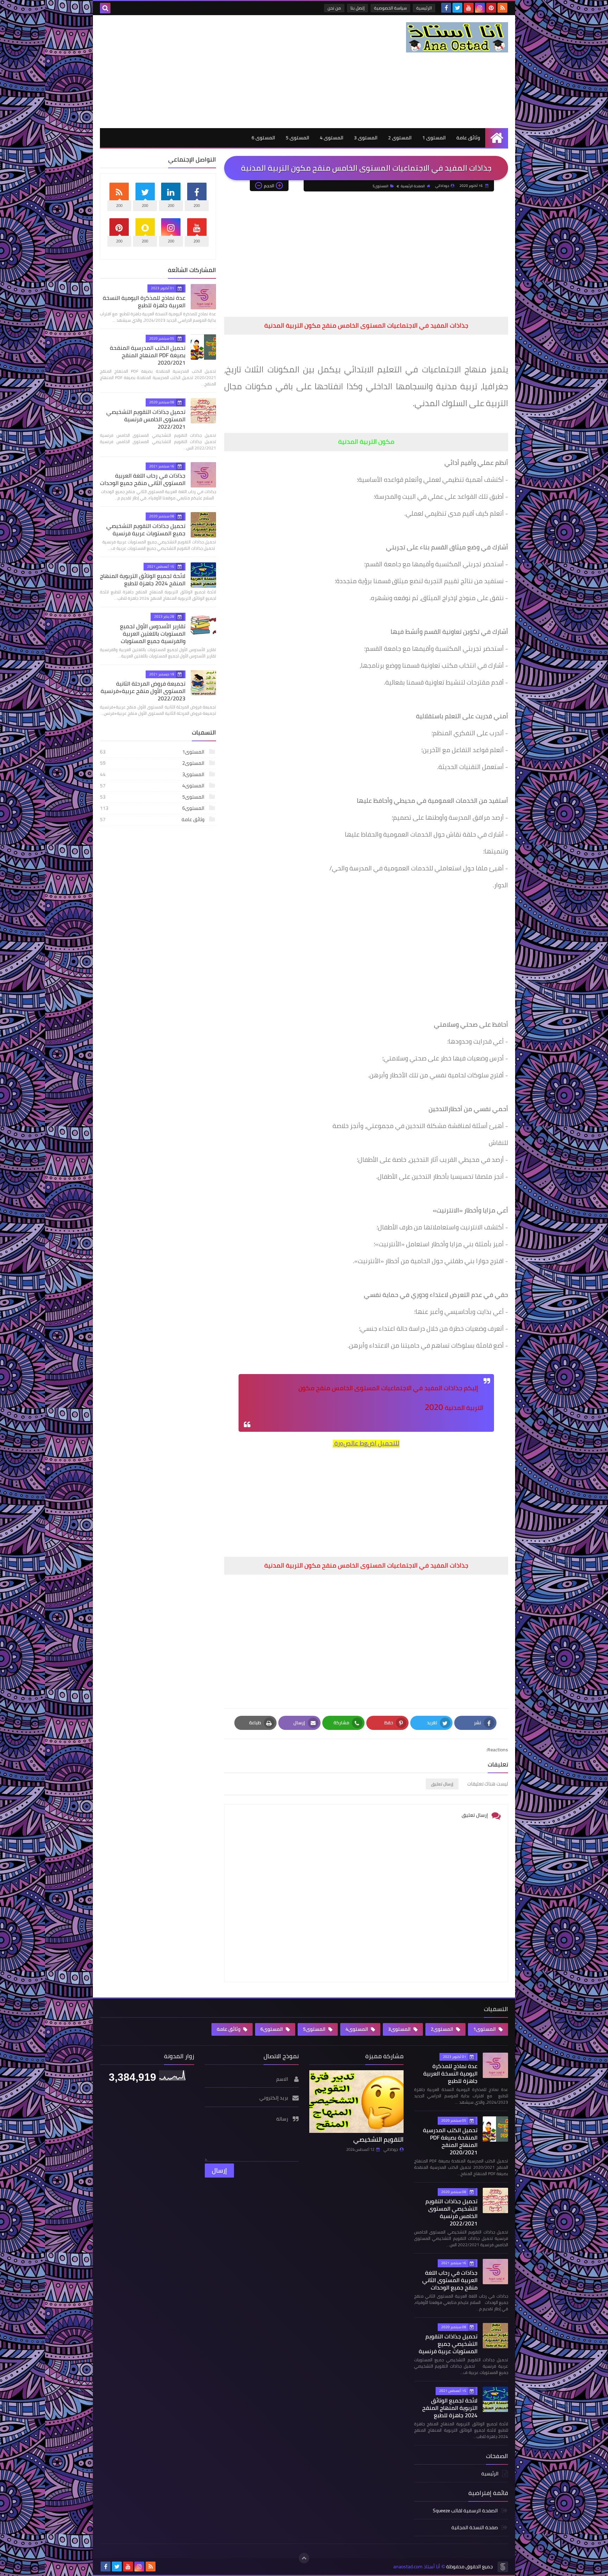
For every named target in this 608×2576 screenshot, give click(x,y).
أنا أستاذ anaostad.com (417, 2567)
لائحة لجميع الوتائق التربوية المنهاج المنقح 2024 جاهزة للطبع (143, 580)
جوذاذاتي (391, 2149)
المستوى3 (153, 774)
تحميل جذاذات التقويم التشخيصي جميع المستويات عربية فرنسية (146, 530)
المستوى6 (153, 808)
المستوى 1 (434, 138)
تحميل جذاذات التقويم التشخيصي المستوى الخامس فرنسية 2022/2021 (146, 419)
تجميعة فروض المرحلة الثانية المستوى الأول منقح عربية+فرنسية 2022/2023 (143, 691)
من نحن (334, 8)
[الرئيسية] (497, 138)
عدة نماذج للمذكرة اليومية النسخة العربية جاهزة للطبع (144, 301)
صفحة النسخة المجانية (475, 2527)
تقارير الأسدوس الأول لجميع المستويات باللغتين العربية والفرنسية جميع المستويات (153, 634)
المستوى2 (153, 763)
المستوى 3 (366, 138)
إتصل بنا (357, 8)
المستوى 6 (263, 138)
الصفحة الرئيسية (413, 186)
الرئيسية (424, 8)
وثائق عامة (468, 138)
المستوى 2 (400, 138)
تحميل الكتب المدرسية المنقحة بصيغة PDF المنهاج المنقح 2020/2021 (148, 355)
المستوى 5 (297, 138)
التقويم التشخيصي (378, 2139)
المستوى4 (153, 786)
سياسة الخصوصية (390, 8)
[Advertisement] (228, 71)
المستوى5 (381, 186)
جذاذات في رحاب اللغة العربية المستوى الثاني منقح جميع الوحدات (143, 479)
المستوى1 (153, 752)
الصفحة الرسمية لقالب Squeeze (465, 2511)
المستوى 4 (332, 138)
